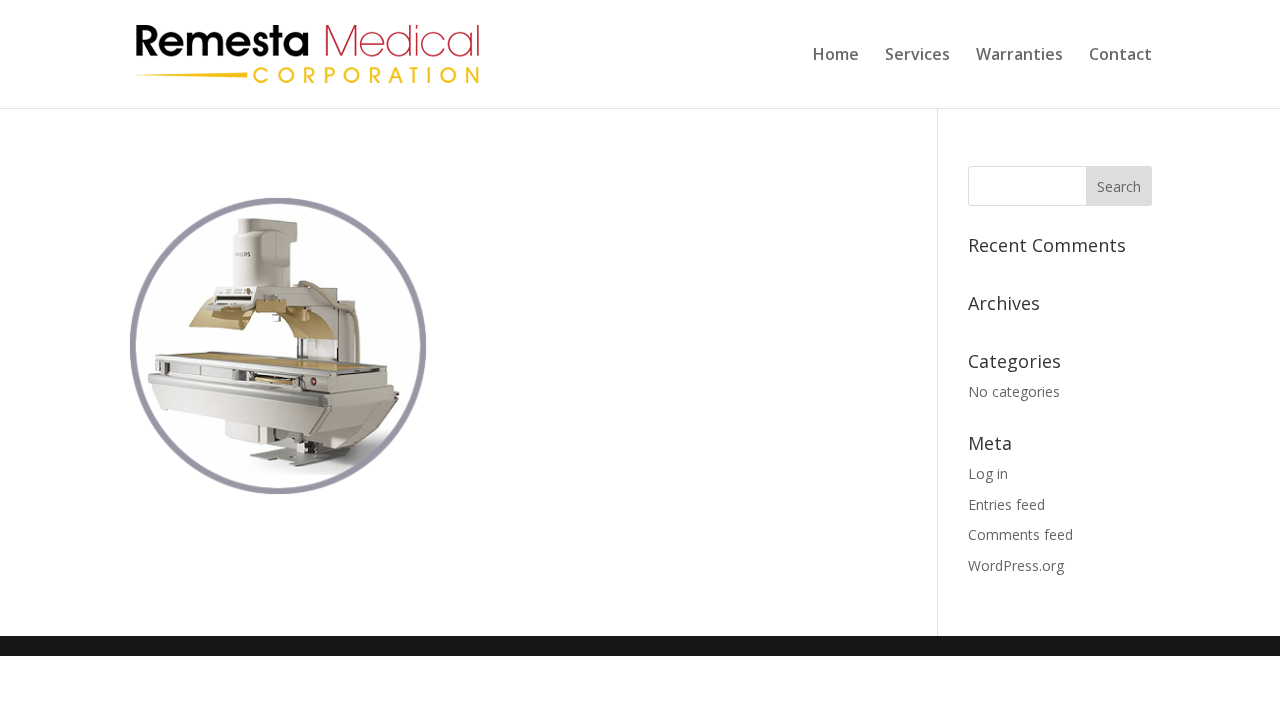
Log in (988, 473)
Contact (1120, 56)
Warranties (1019, 56)
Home (836, 56)
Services (917, 56)
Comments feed (1020, 534)
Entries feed (1006, 504)
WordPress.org (1016, 565)
